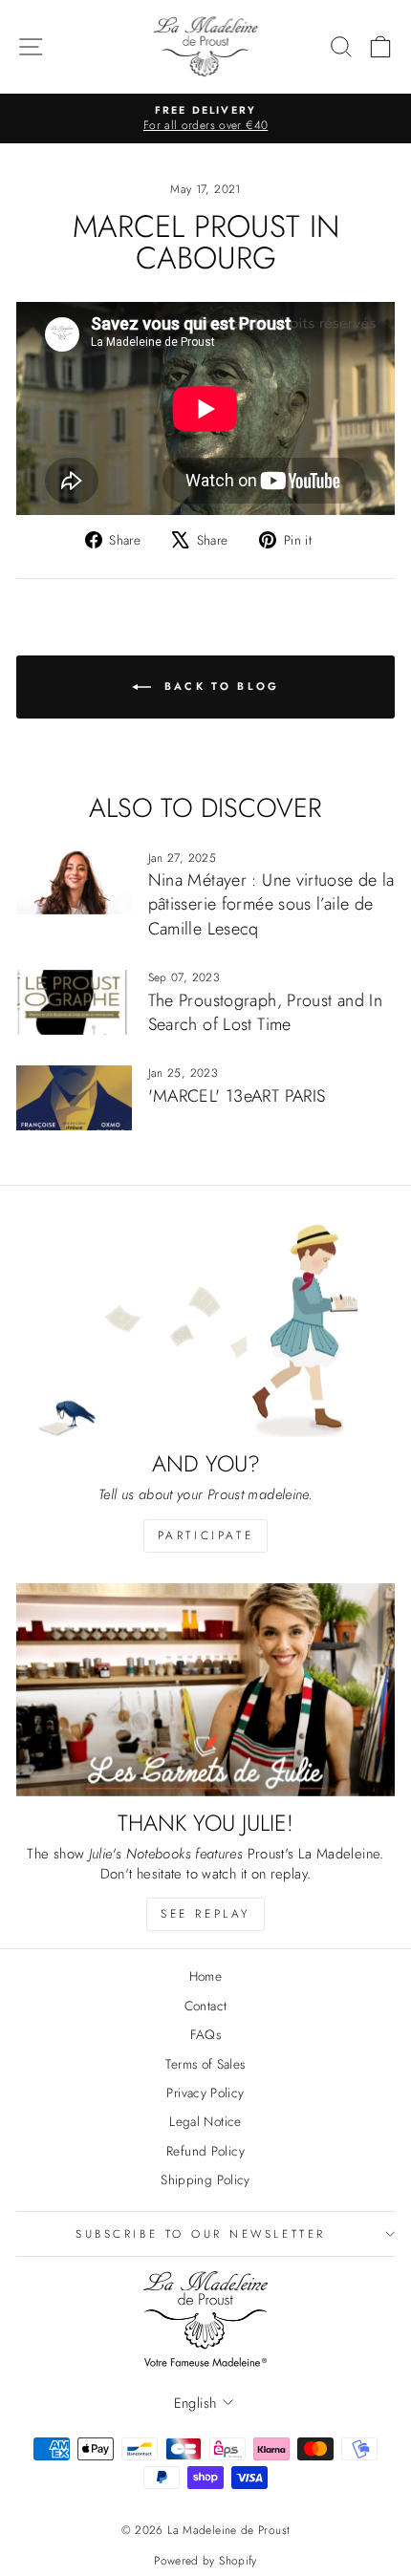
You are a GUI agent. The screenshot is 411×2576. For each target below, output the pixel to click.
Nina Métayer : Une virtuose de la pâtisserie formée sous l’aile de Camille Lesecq (271, 904)
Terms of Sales (205, 2064)
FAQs (205, 2034)
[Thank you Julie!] (205, 1690)
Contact (206, 2006)
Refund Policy (205, 2151)
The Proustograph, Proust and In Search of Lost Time (265, 1012)
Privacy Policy (205, 2093)
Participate (206, 1535)
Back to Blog (219, 685)
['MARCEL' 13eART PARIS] (74, 1098)
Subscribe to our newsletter (200, 2233)
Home (205, 1976)
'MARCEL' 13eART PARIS (237, 1096)
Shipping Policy (205, 2179)
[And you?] (205, 1331)
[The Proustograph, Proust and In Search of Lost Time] (74, 1002)
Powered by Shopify (205, 2561)
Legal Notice (205, 2121)
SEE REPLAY (205, 1914)
